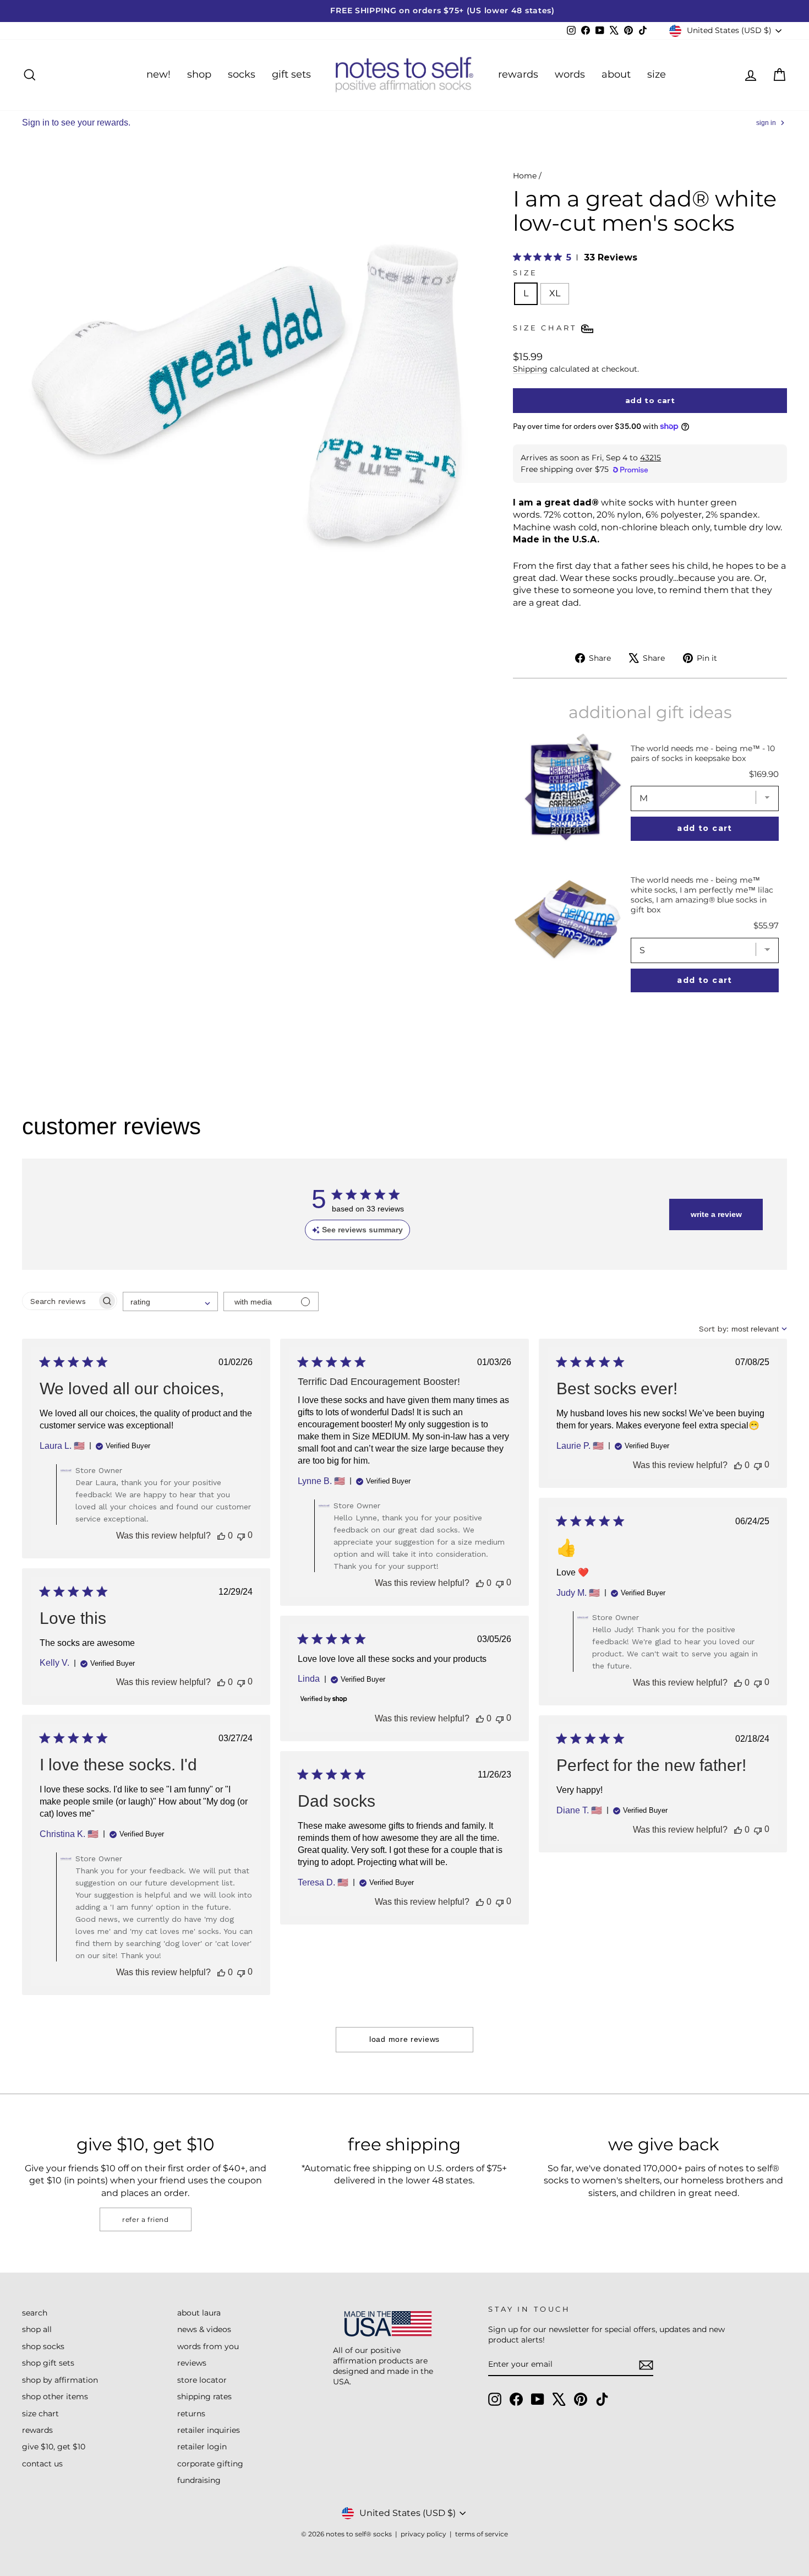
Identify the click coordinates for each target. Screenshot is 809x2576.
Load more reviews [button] (404, 2039)
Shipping (530, 369)
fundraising (199, 2480)
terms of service (482, 2534)
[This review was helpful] (221, 1536)
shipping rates (204, 2396)
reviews (192, 2363)
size (657, 74)
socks (242, 74)
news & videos (204, 2329)
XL (555, 293)
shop (199, 74)
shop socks (43, 2346)
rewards (518, 74)
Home (525, 176)
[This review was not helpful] (241, 1536)
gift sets (291, 74)
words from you (208, 2346)
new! (158, 74)
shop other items (55, 2396)
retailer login (202, 2447)
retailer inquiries (209, 2430)
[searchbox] (60, 1301)
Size (525, 273)
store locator (202, 2380)
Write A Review (716, 1214)
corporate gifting (210, 2464)
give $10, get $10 (54, 2447)
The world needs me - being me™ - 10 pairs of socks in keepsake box (703, 753)
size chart (40, 2414)
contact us (42, 2464)
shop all (37, 2329)
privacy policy (423, 2534)
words (570, 74)
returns (191, 2414)
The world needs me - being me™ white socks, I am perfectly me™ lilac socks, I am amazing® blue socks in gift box (702, 895)
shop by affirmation (60, 2380)
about (616, 74)
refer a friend (145, 2219)
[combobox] (170, 1301)
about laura (199, 2313)
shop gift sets (48, 2363)
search (35, 2313)
